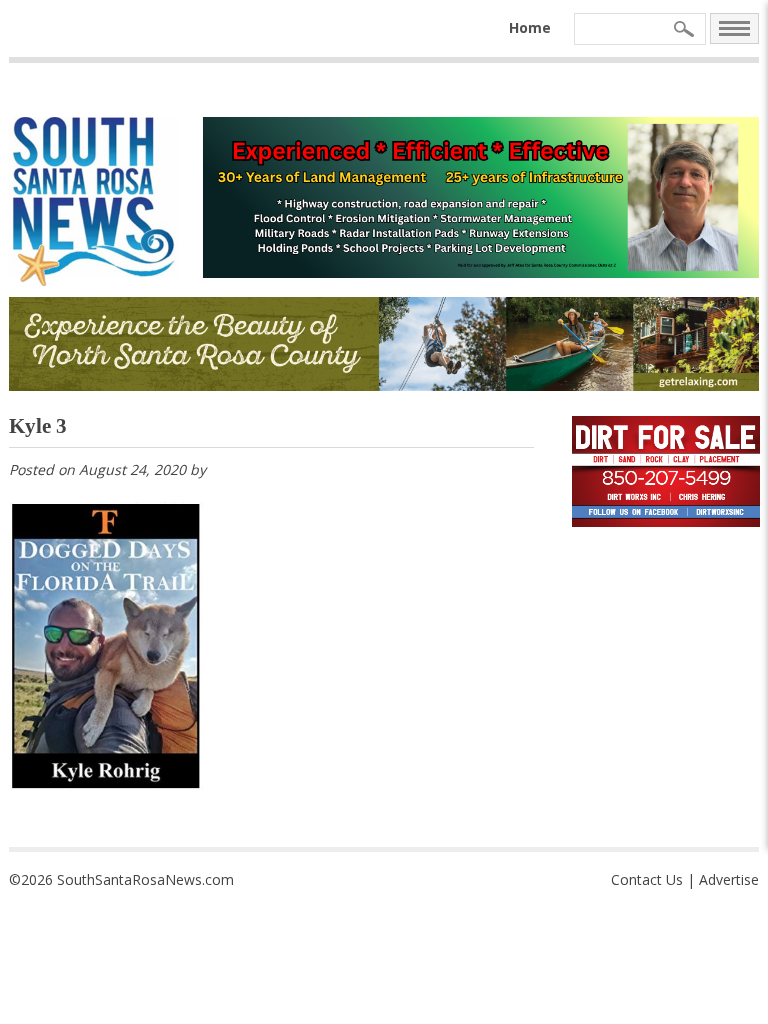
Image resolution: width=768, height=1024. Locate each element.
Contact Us (647, 879)
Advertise (729, 879)
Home (530, 27)
